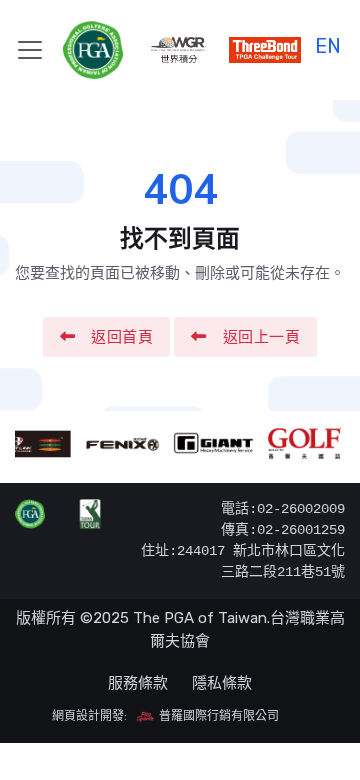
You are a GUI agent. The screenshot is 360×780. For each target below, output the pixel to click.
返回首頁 (122, 337)
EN (328, 43)
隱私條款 (222, 683)
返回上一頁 (262, 337)
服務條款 (138, 683)
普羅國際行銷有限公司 (217, 716)
